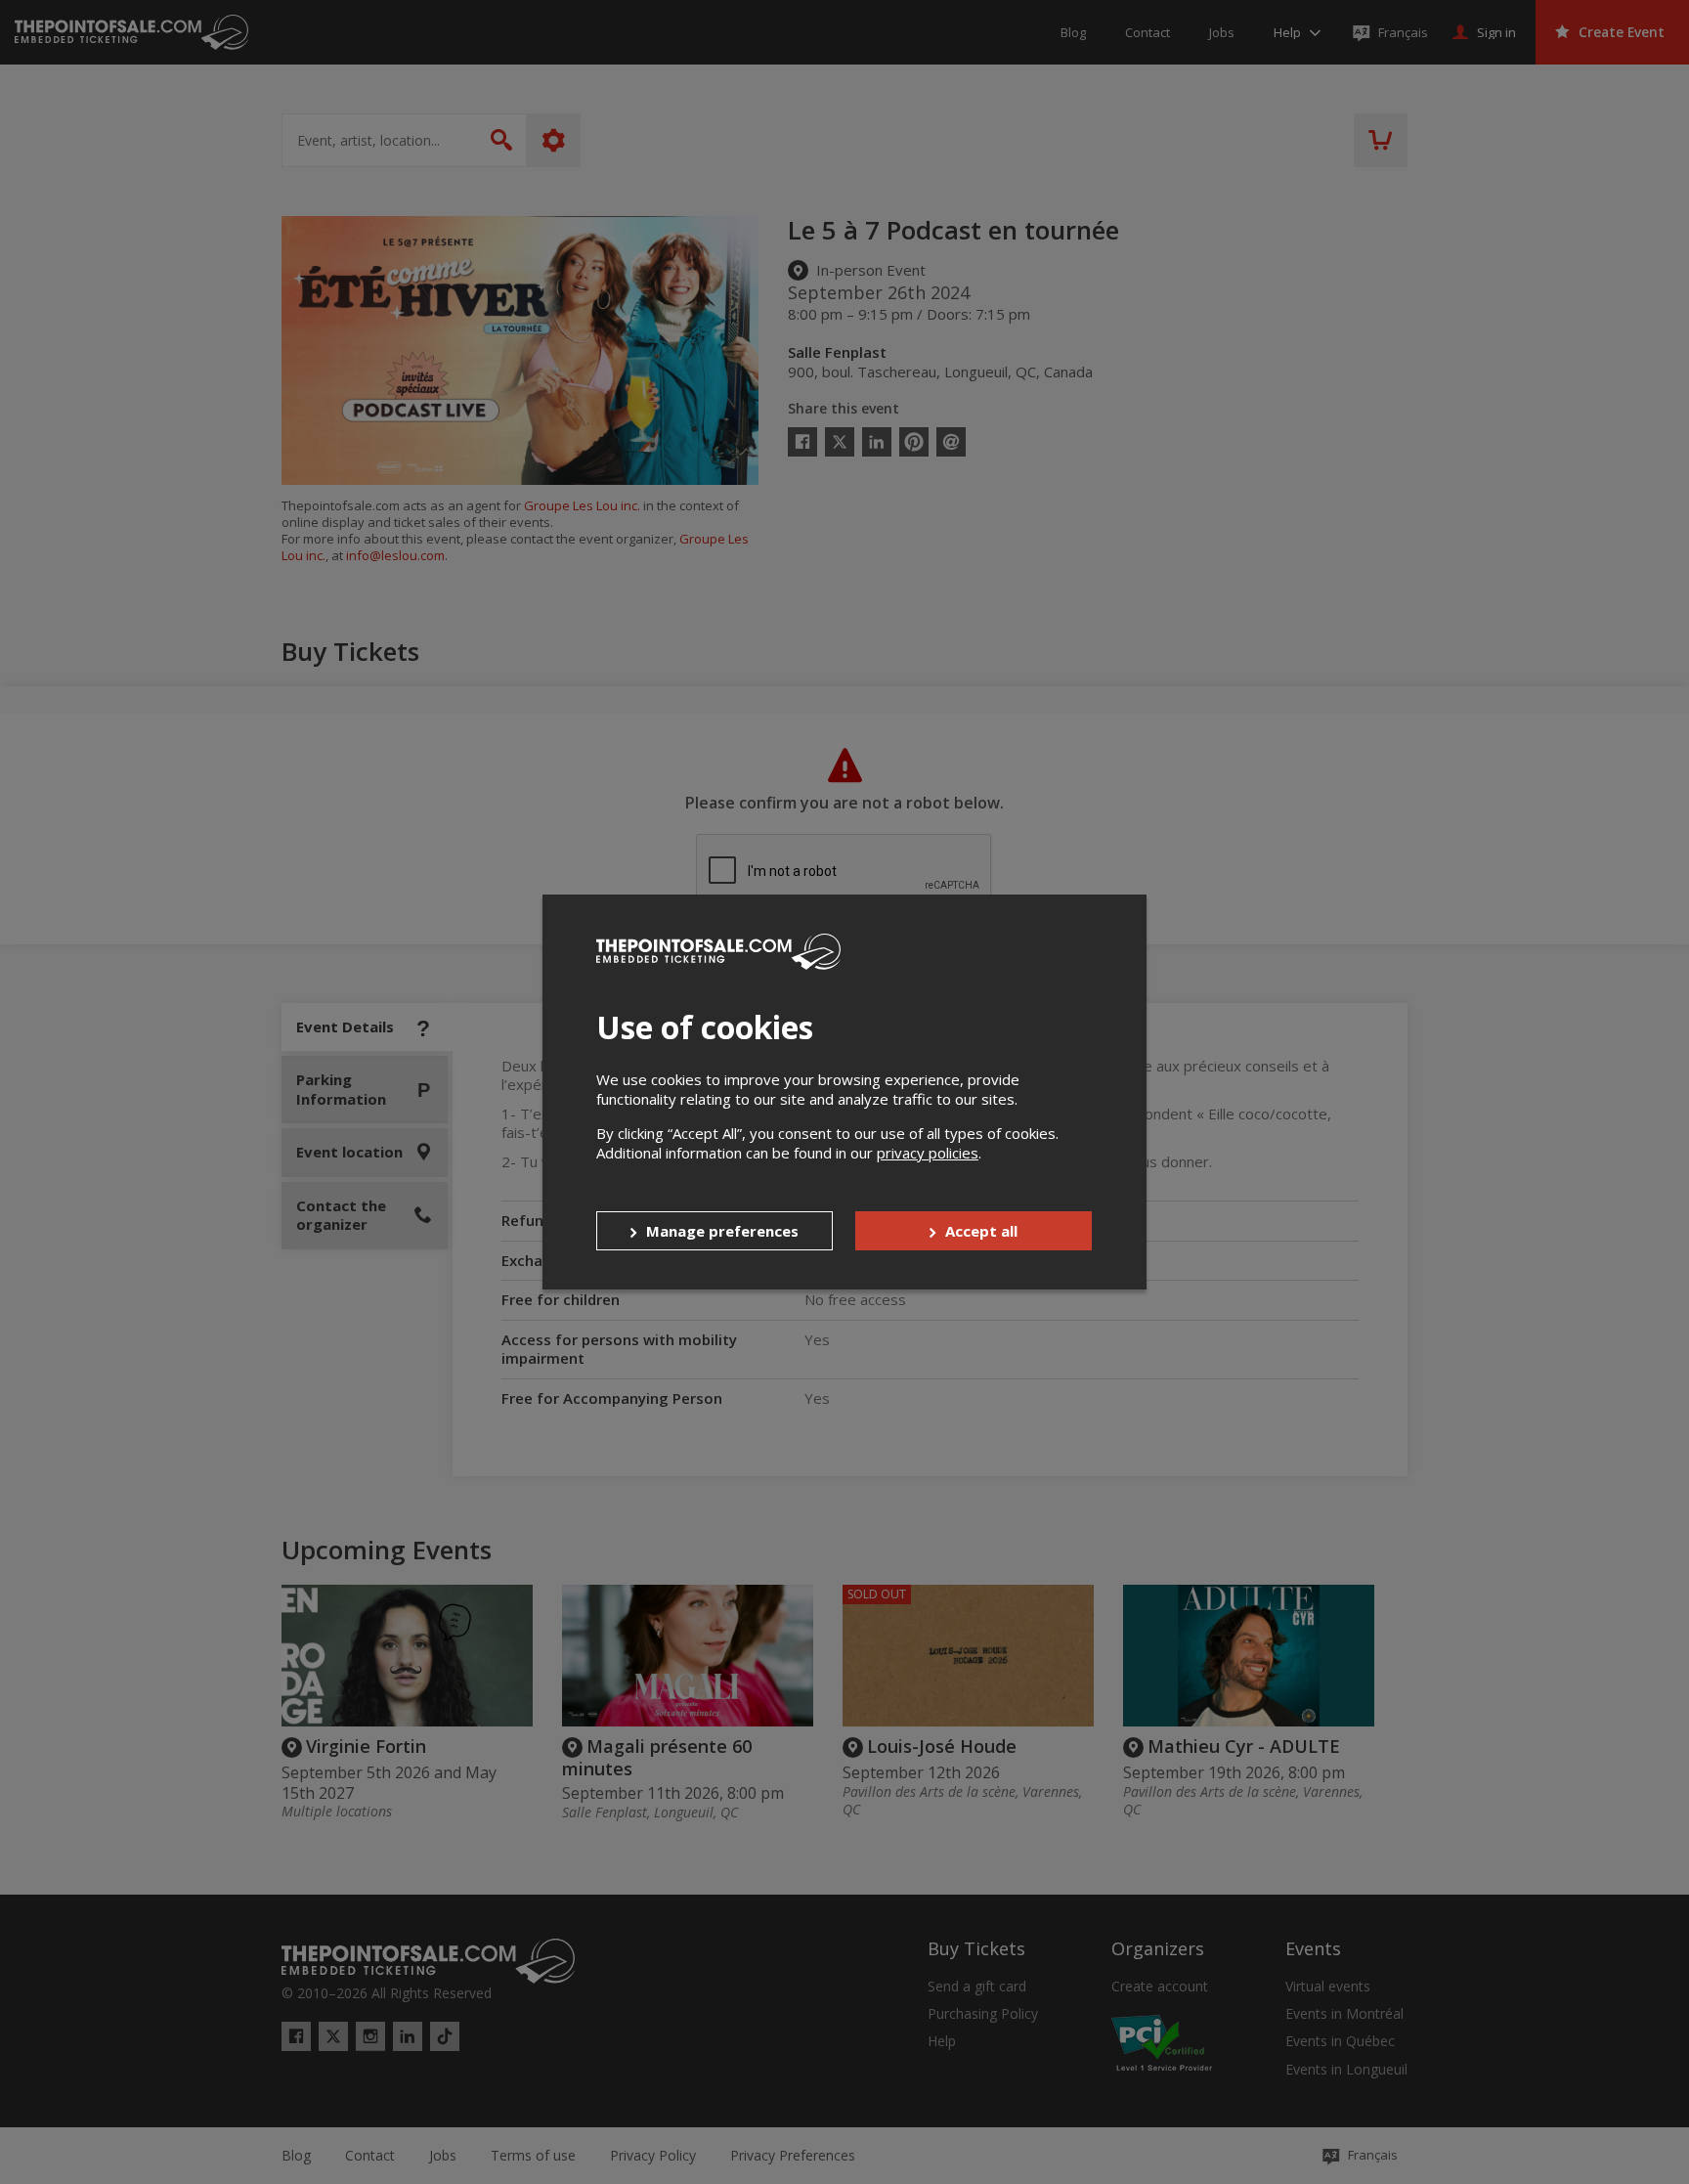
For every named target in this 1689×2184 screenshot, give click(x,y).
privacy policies (928, 1153)
